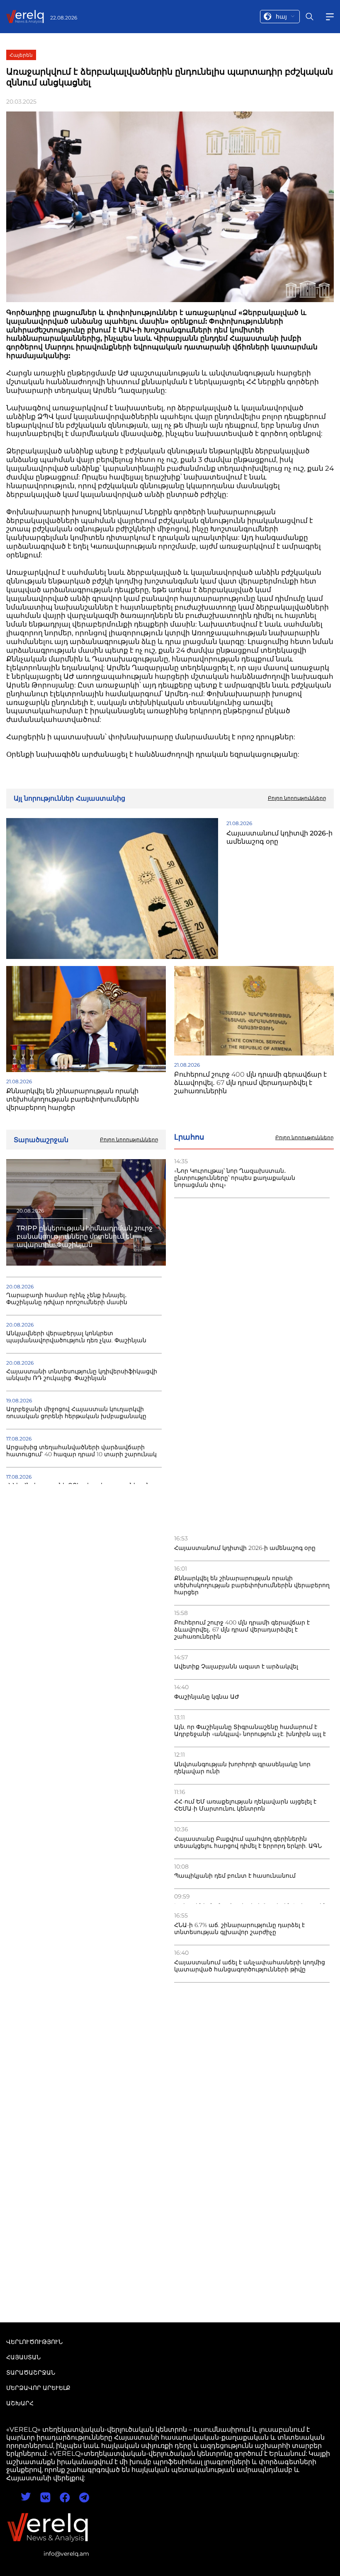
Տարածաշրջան (31, 2373)
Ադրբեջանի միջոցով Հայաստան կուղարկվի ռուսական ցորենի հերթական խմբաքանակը (76, 1413)
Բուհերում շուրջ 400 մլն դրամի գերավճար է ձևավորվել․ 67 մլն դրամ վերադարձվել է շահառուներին (242, 1630)
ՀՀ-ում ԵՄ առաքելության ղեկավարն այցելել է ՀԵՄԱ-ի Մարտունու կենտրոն (245, 1805)
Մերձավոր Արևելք (38, 2388)
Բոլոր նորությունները (305, 1138)
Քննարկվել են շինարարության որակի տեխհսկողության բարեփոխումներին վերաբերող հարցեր (252, 1585)
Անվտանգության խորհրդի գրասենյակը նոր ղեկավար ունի (242, 1768)
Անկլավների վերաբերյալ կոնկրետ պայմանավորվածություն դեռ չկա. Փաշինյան (76, 1337)
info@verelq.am (66, 2554)
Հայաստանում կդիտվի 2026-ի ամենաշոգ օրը (245, 1548)
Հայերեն (21, 55)
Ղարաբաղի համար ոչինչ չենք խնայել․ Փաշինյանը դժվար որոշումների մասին (67, 1299)
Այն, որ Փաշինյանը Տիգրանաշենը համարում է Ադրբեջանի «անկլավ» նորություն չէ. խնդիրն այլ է (250, 1731)
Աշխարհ (20, 2403)
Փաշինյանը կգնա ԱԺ (207, 1697)
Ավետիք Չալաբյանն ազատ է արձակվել (236, 1667)
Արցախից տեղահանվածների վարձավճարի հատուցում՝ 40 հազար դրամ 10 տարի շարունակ (81, 1451)
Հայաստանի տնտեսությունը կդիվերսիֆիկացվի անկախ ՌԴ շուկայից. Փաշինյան (82, 1375)
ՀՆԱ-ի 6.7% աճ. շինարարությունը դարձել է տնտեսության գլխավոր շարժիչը (239, 1929)
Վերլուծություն (34, 2342)
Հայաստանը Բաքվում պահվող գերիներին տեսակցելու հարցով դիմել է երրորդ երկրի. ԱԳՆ (248, 1842)
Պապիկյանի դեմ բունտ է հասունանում (235, 1876)
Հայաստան (23, 2357)
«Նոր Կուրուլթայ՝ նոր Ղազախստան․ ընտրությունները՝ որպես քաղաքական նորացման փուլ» (235, 1178)
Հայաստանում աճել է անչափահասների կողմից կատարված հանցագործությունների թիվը (250, 1966)
